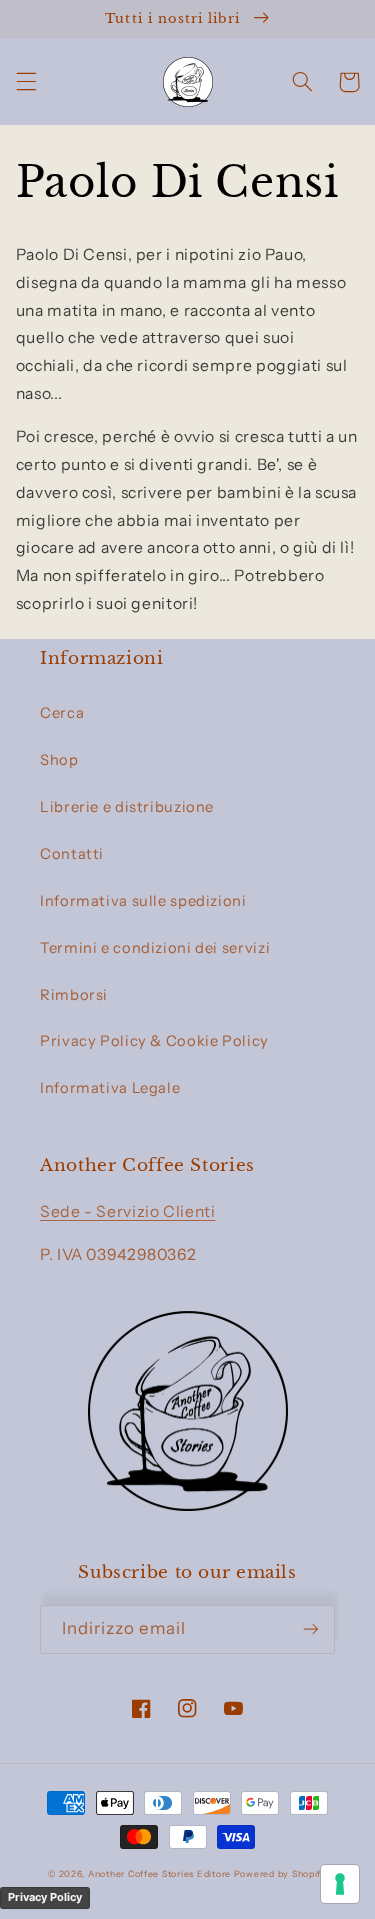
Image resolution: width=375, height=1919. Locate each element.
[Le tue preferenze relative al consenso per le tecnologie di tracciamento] (340, 1884)
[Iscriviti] (311, 1629)
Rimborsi (74, 995)
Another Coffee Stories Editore (159, 1874)
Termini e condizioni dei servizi (155, 948)
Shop (59, 760)
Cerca (62, 713)
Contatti (72, 854)
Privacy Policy (45, 1897)
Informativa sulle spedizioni (143, 901)
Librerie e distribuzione (127, 807)
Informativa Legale (110, 1088)
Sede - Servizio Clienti (128, 1211)
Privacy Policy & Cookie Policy (154, 1041)
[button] (26, 82)
